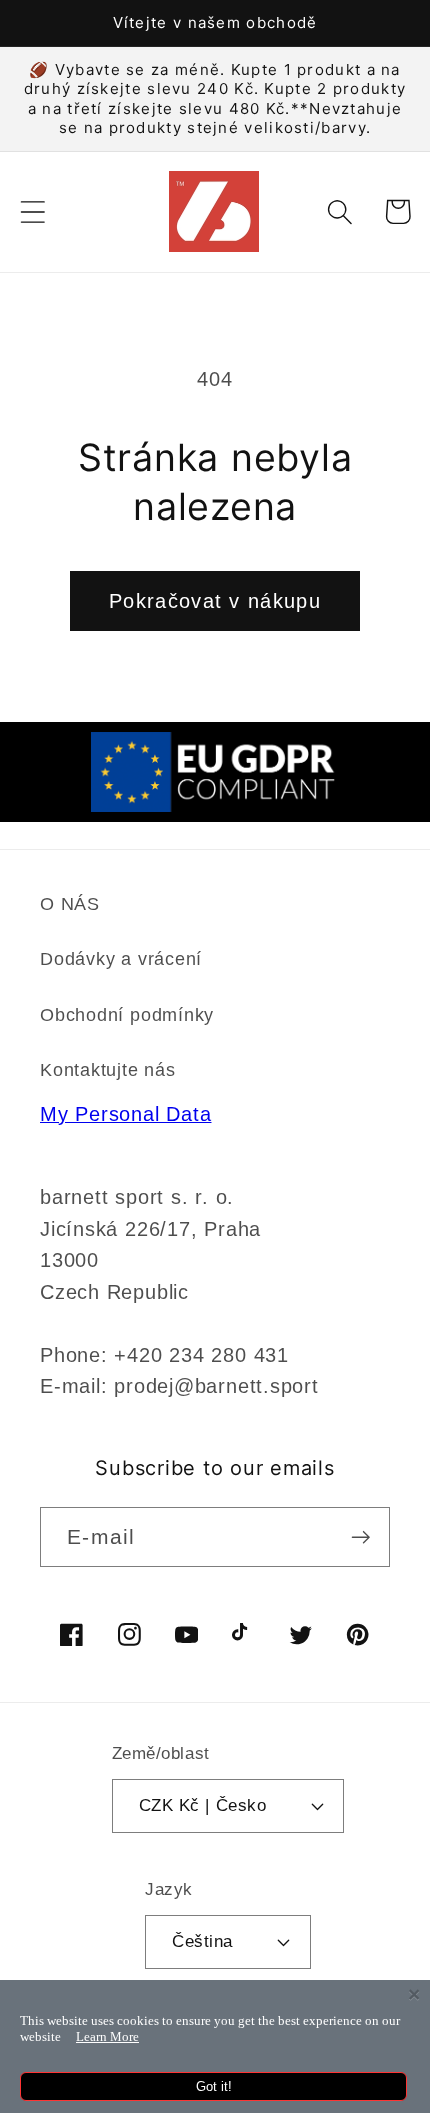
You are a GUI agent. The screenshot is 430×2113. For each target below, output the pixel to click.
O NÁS (70, 904)
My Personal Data (125, 1114)
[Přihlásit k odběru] (360, 1537)
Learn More (107, 2036)
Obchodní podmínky (127, 1015)
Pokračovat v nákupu (215, 601)
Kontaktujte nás (108, 1070)
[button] (32, 211)
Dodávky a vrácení (121, 959)
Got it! (214, 2086)
